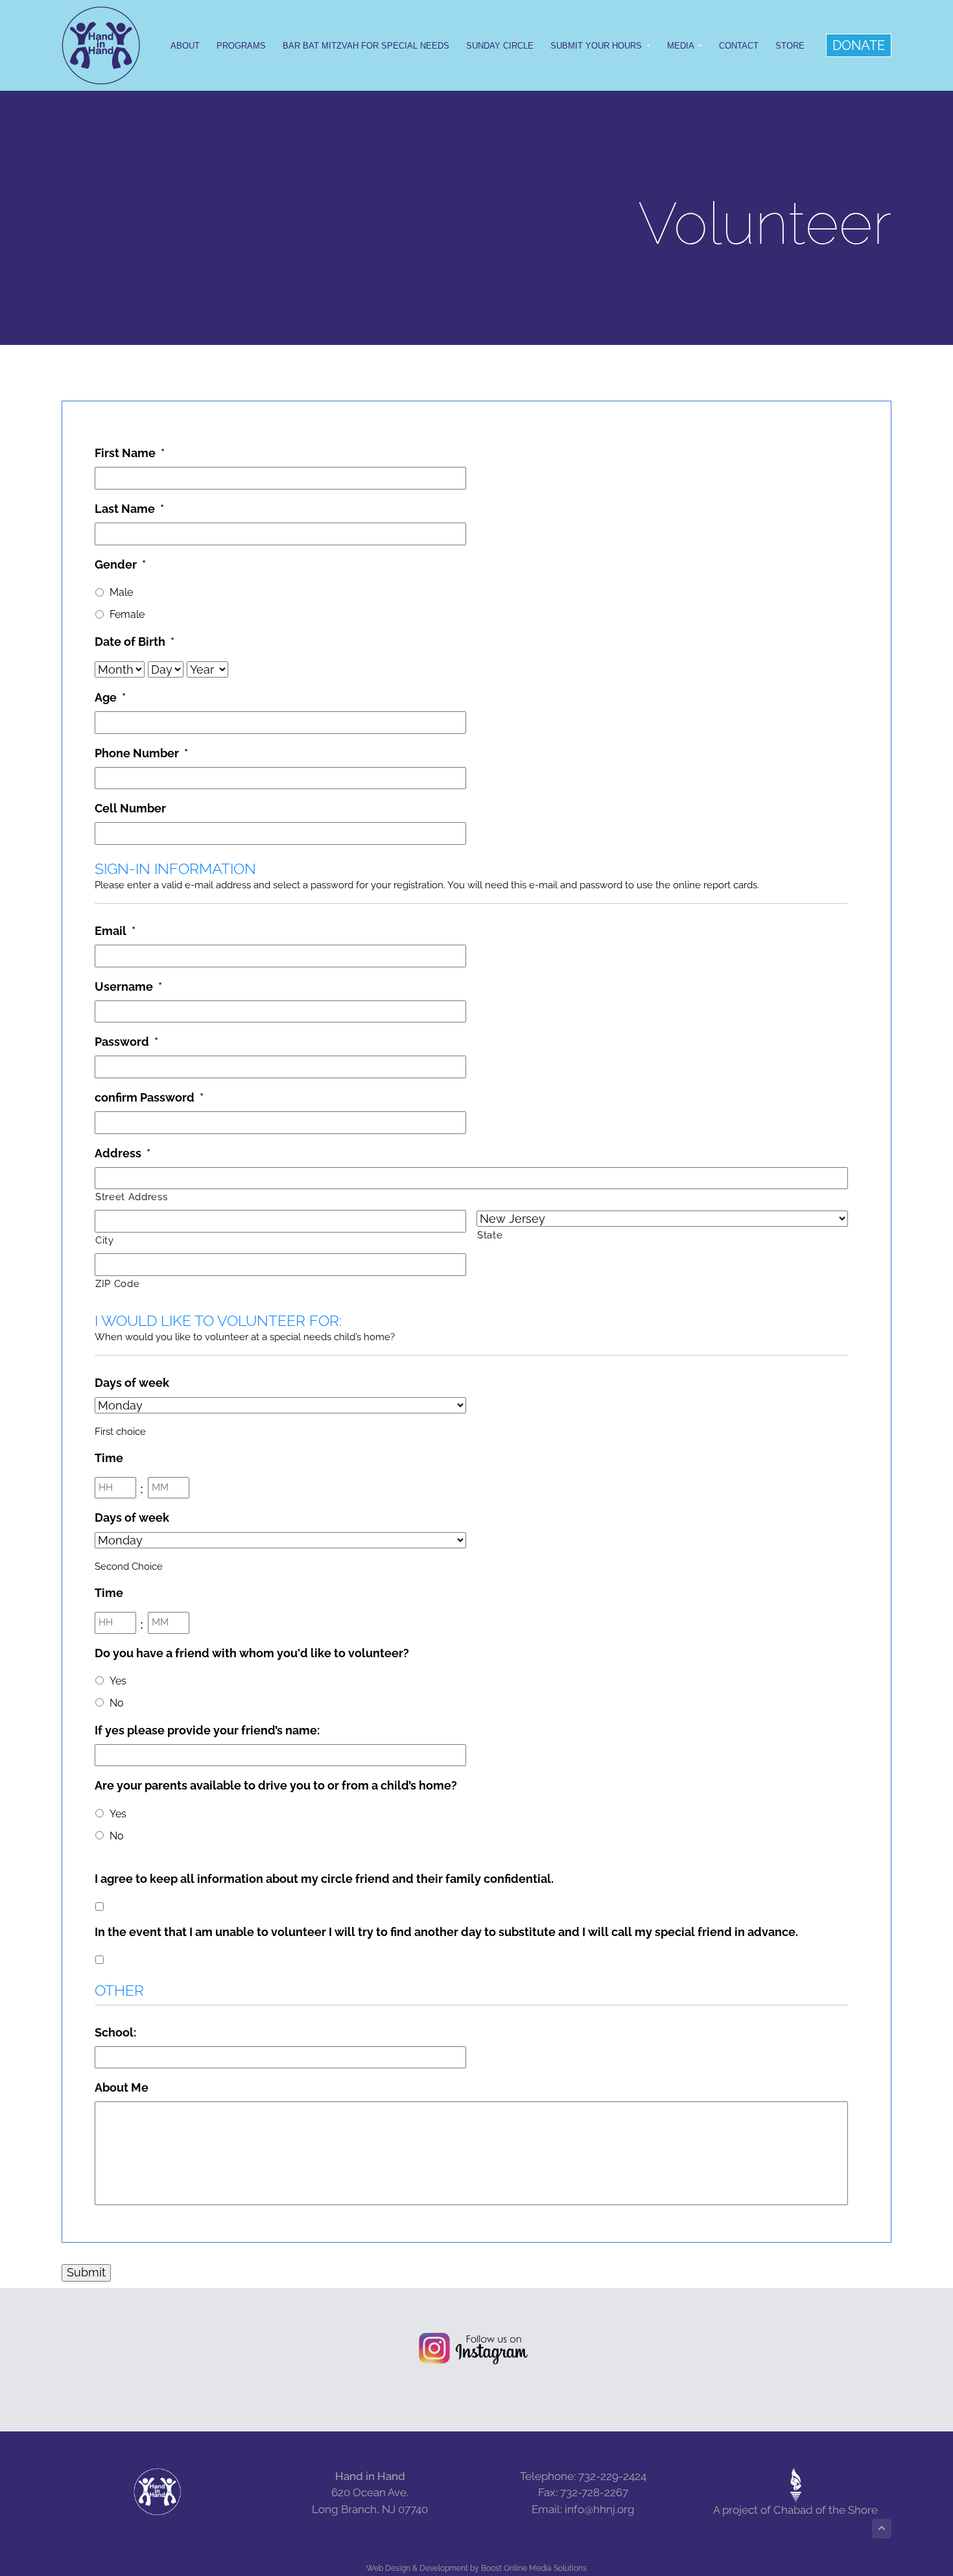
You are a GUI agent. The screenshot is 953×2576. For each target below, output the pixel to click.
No (117, 1703)
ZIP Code (117, 1283)
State (490, 1235)
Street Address (131, 1197)
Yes (118, 1681)
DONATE (859, 45)
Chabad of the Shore (826, 2510)
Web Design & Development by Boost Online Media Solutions (476, 2568)
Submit (86, 2272)
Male (121, 592)
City (105, 1240)
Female (127, 614)
